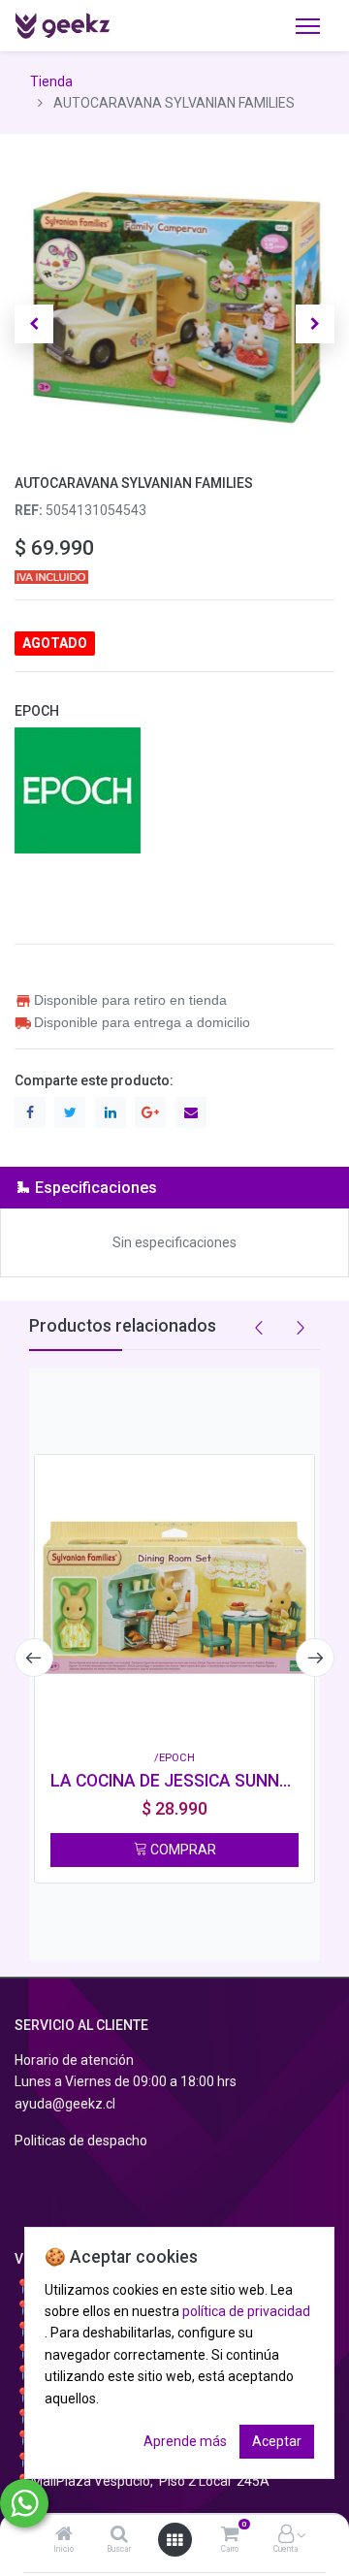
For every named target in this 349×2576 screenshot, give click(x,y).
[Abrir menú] (174, 2540)
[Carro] (230, 2535)
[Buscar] (119, 2535)
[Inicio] (64, 2535)
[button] (34, 324)
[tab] (174, 1188)
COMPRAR (182, 1850)
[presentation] (34, 1658)
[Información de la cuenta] (286, 2535)
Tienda (51, 81)
